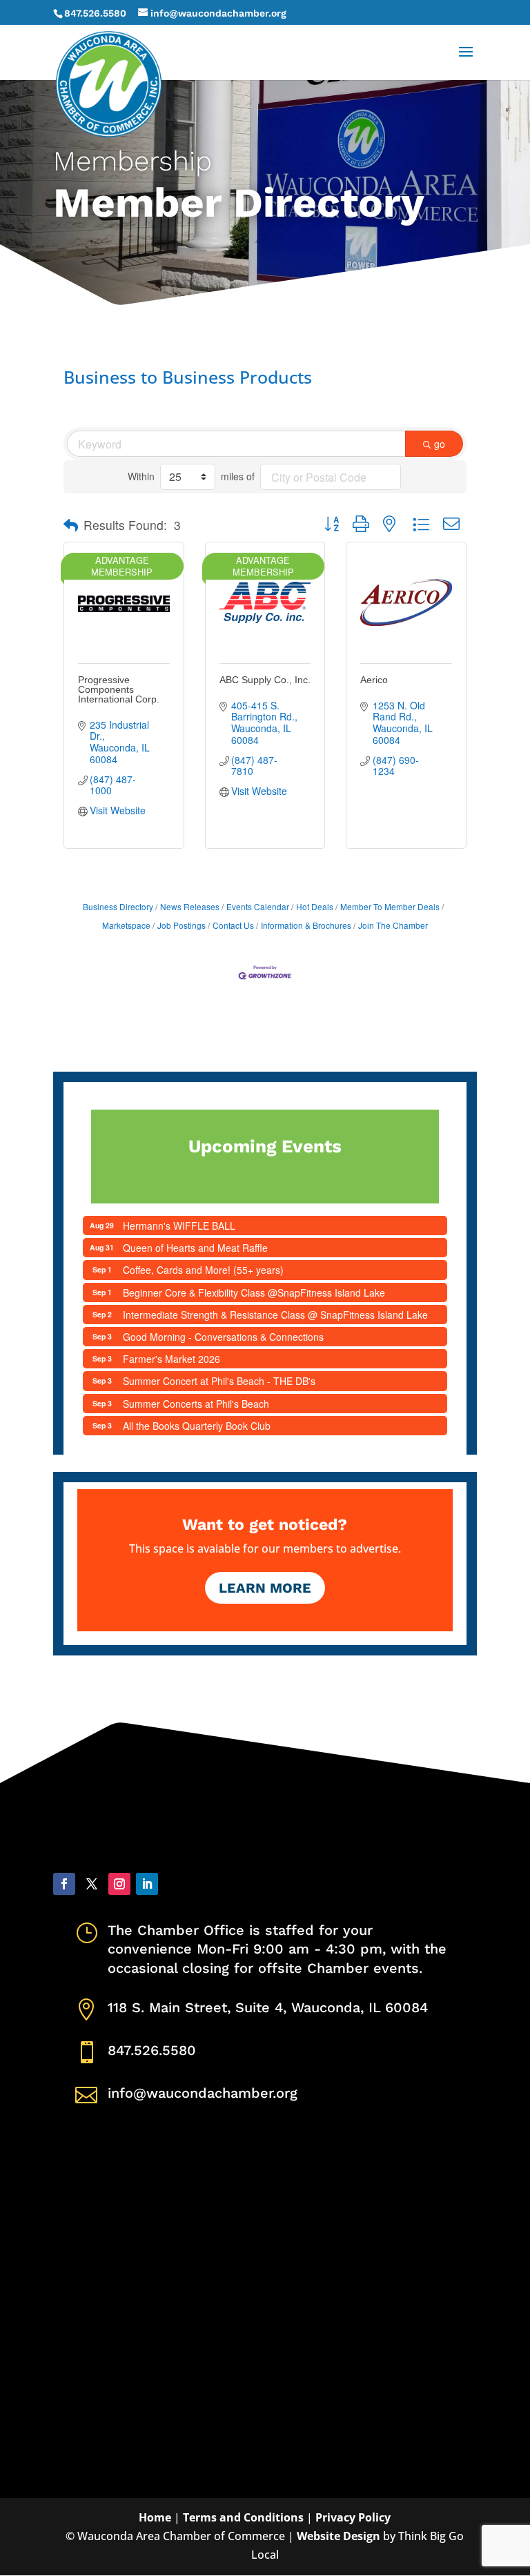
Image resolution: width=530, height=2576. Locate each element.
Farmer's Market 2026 (171, 1359)
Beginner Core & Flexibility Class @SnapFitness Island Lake (254, 1292)
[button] (71, 525)
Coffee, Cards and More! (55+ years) (203, 1270)
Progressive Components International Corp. (119, 689)
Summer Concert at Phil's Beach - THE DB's (219, 1381)
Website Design (338, 2536)
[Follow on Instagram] (119, 1884)
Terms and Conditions (243, 2517)
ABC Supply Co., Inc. (265, 680)
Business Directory (118, 906)
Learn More (265, 1588)
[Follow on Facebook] (64, 1884)
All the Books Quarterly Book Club (197, 1426)
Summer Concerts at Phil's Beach (196, 1404)
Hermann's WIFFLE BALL (179, 1226)
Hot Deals (315, 906)
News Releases (190, 906)
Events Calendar (258, 906)
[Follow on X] (92, 1884)
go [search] (440, 444)
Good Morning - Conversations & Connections (223, 1337)
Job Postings (181, 925)
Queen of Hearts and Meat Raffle (195, 1248)
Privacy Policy (353, 2517)
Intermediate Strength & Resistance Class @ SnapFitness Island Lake (275, 1315)
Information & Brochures (306, 925)
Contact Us (233, 925)
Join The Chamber (393, 925)
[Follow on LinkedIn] (147, 1884)
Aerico (374, 680)
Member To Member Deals (390, 906)
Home (155, 2517)
